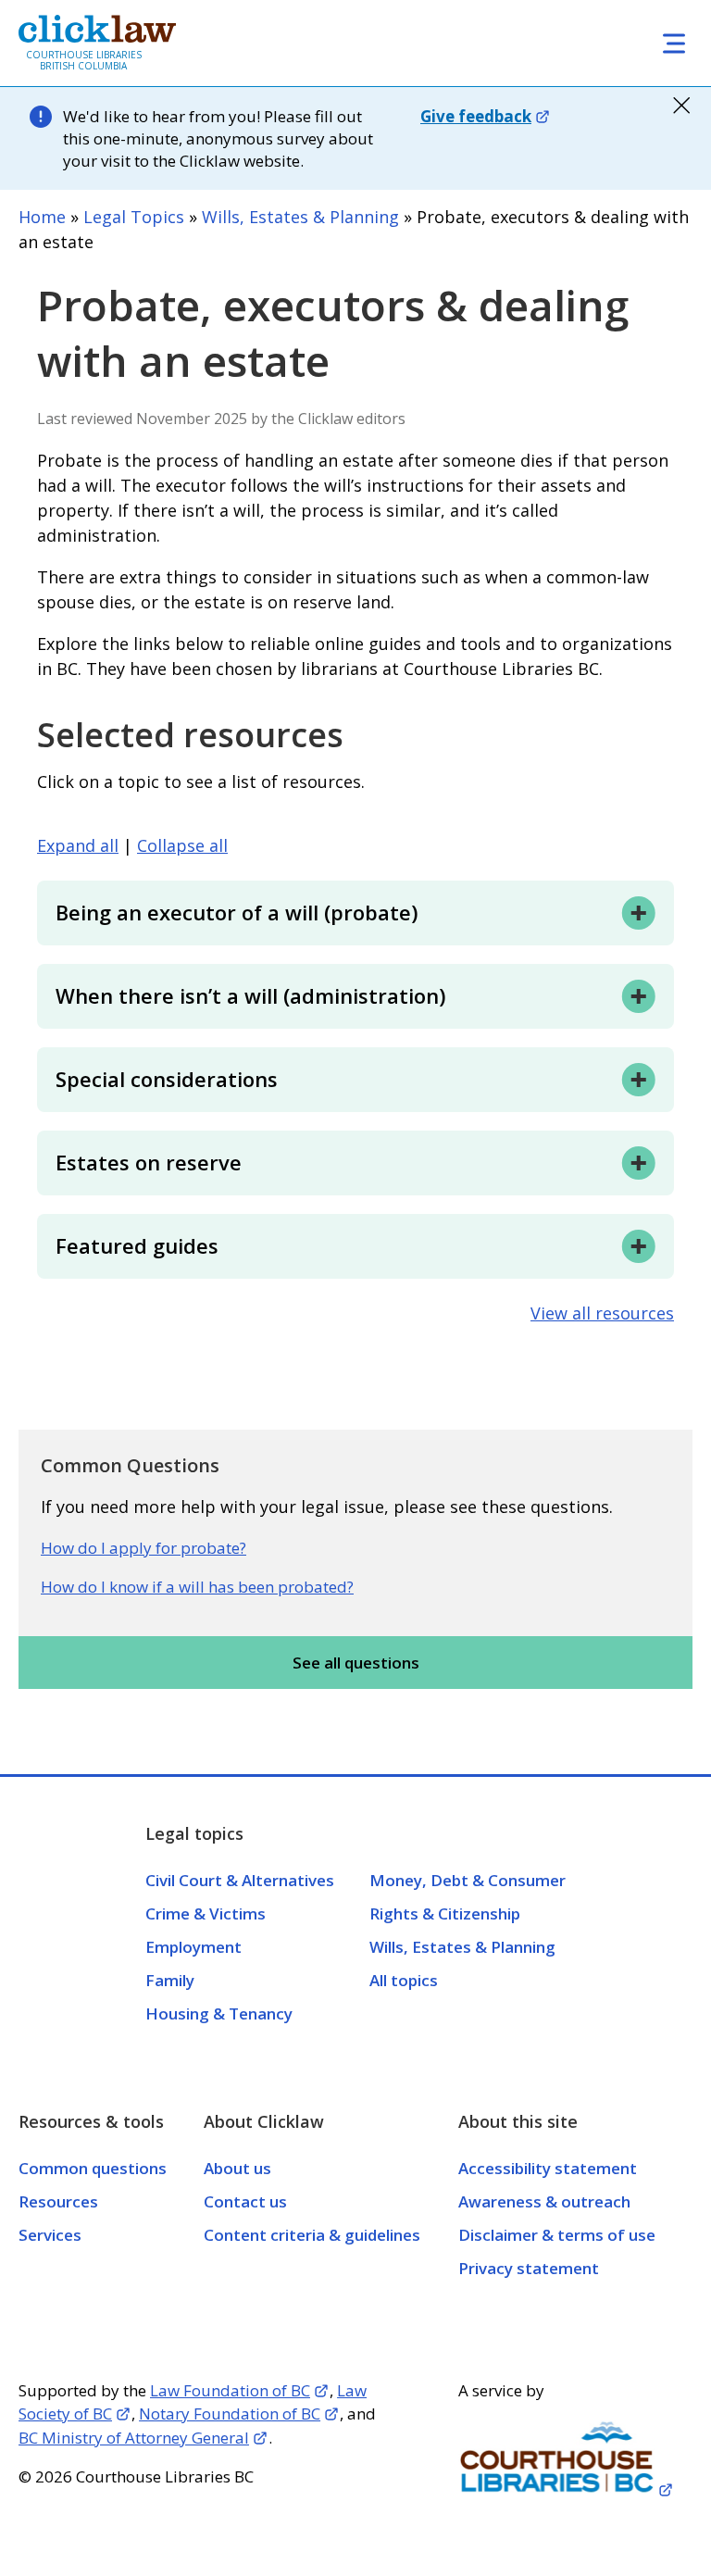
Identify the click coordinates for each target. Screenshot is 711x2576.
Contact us (245, 2201)
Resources (58, 2201)
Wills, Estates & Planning (300, 217)
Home (42, 217)
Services (50, 2235)
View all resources (602, 1313)
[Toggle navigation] (674, 43)
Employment (193, 1947)
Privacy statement (529, 2268)
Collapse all (182, 846)
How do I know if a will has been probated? (197, 1587)
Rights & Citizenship (445, 1913)
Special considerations (167, 1079)
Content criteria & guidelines (312, 2235)
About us (237, 2168)
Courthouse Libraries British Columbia (84, 60)
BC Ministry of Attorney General (134, 2438)
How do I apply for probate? (143, 1548)
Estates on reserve (149, 1162)
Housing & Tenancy (219, 2013)
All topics (404, 1980)
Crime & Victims (206, 1913)
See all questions (356, 1663)
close (681, 106)
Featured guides (137, 1245)
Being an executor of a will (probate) (237, 912)
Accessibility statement (548, 2168)
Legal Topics (134, 217)
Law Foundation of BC (230, 2390)
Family (170, 1980)
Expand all (78, 846)
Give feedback (476, 116)
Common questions (93, 2168)
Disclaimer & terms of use (557, 2235)
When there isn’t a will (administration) (250, 995)
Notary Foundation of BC (230, 2413)
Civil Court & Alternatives (240, 1880)
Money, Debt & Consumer (468, 1880)
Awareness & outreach (544, 2201)
